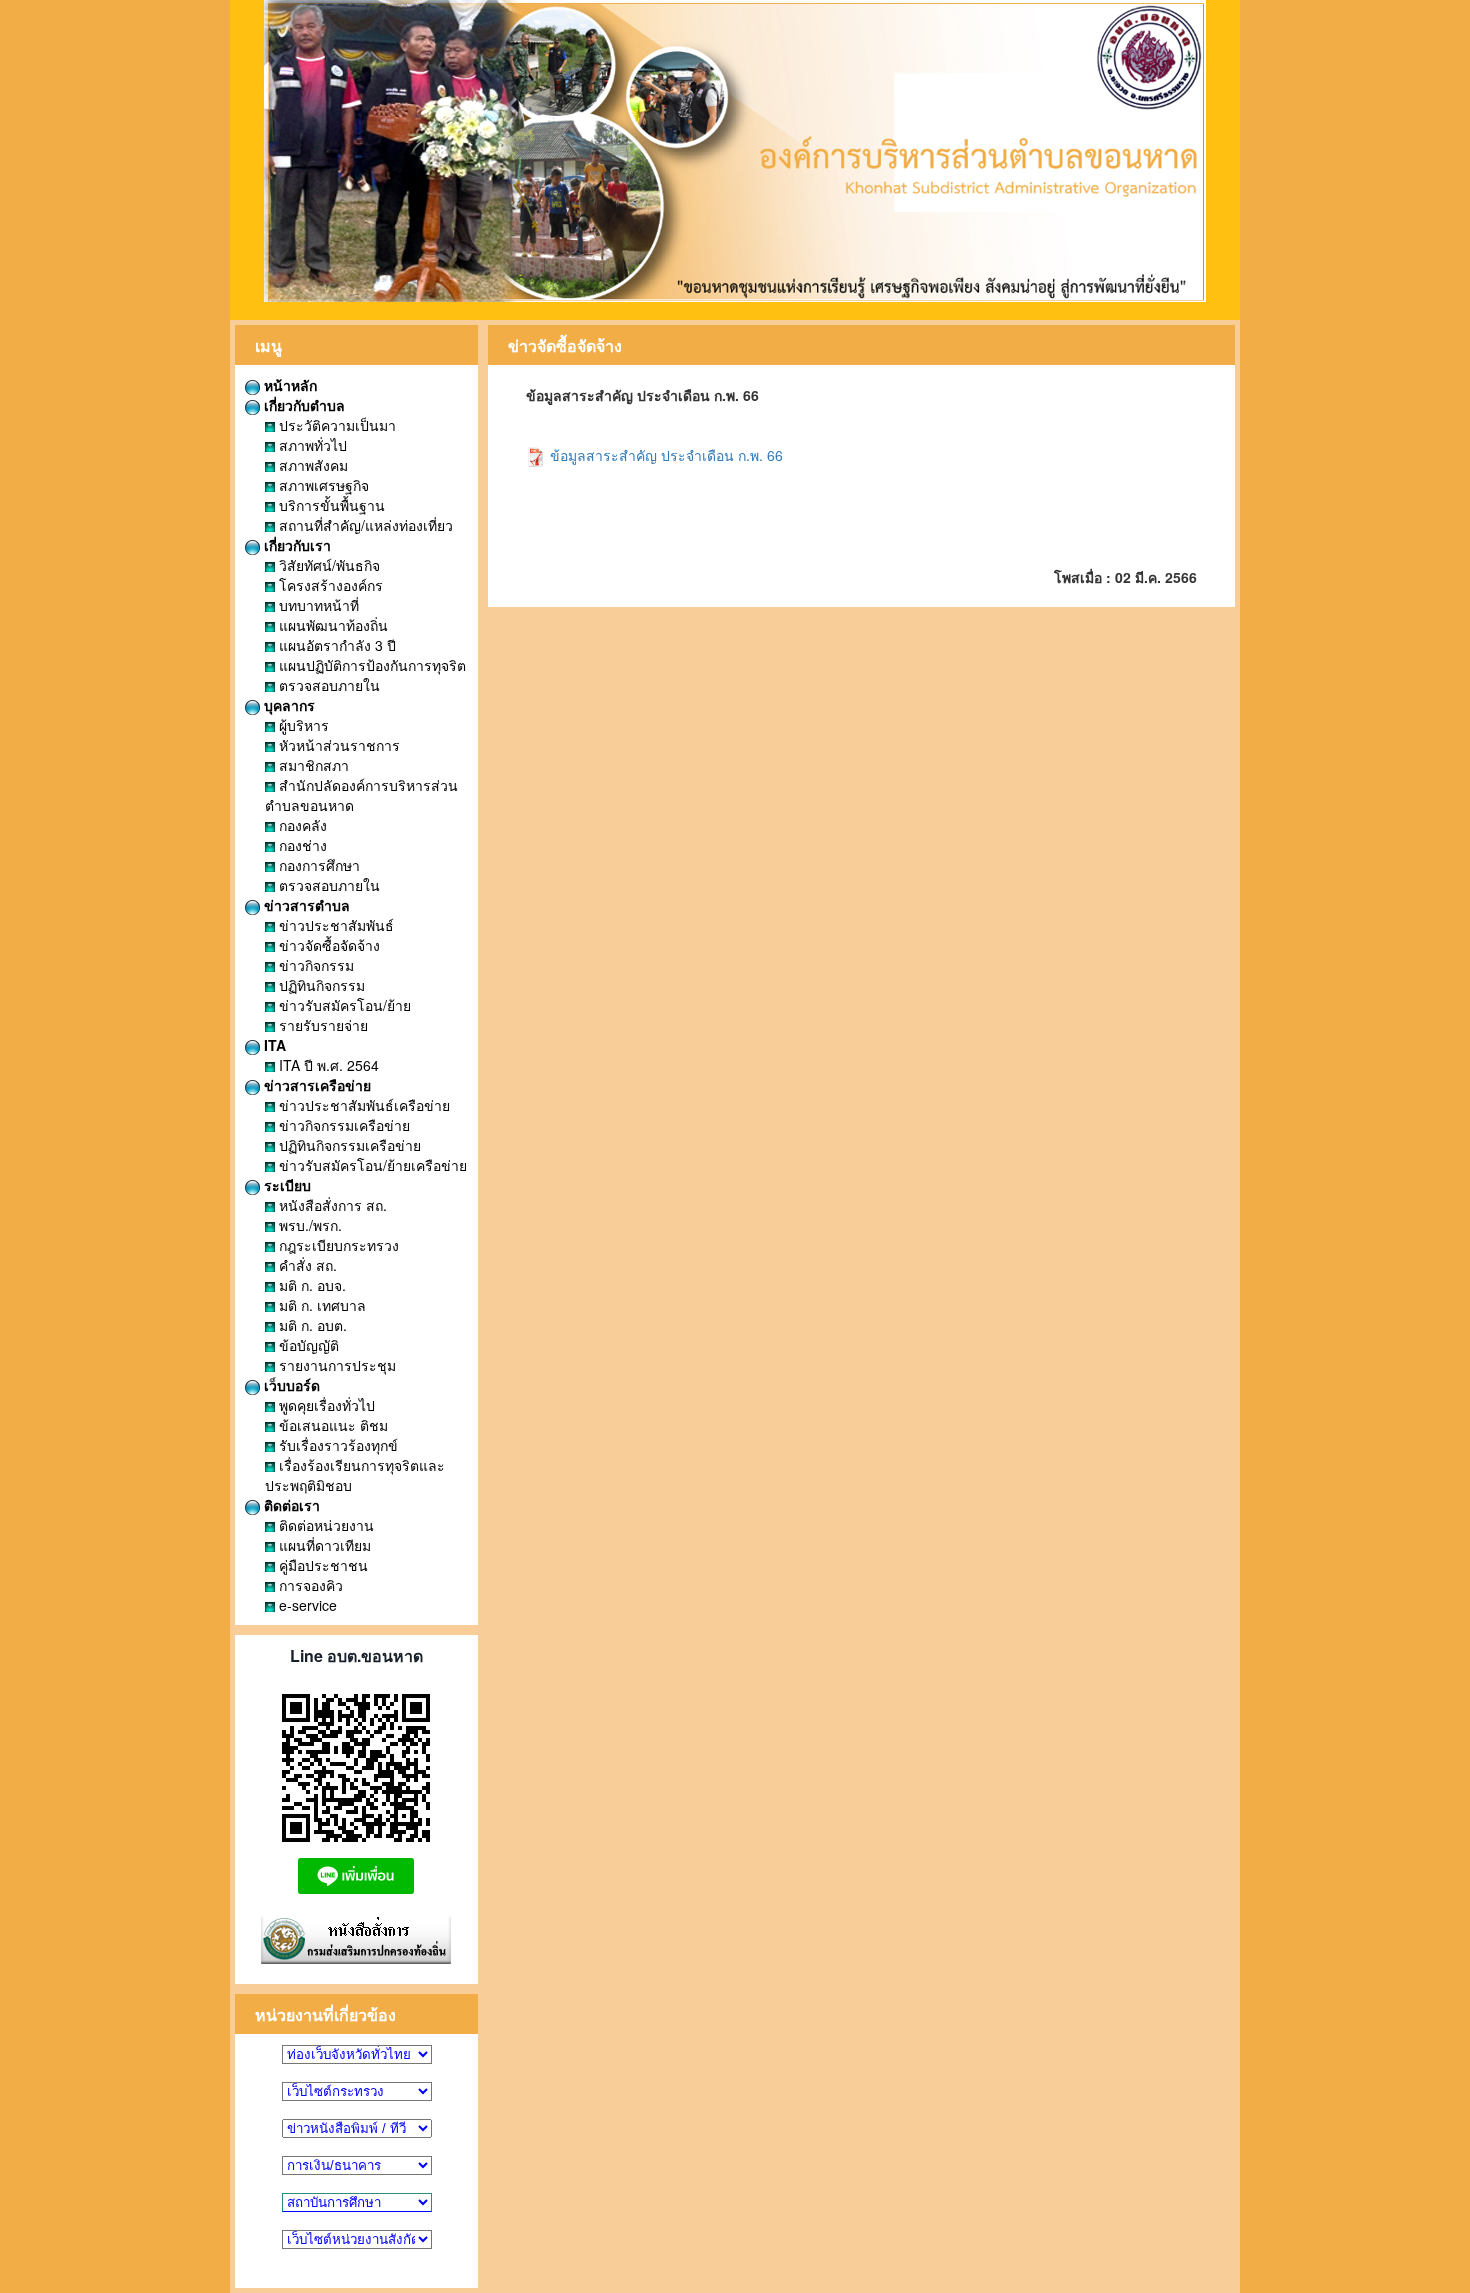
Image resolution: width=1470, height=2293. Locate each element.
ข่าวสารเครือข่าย (315, 1085)
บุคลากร (287, 705)
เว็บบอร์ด (290, 1385)
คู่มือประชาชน (321, 1565)
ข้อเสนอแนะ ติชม (331, 1425)
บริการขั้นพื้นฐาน (330, 505)
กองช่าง (301, 845)
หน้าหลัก (288, 385)
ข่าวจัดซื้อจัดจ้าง (327, 945)
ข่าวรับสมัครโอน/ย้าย (343, 1005)
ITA (273, 1045)
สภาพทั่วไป (311, 445)
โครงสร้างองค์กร (329, 585)
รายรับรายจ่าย (321, 1025)
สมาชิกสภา (312, 765)
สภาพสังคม (311, 465)
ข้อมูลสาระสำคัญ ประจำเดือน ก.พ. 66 (664, 455)
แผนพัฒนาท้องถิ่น (331, 625)
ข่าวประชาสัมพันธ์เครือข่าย (362, 1105)
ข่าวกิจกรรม (314, 965)
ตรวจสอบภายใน (327, 685)
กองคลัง (301, 825)
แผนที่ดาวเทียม (323, 1545)
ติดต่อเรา (290, 1505)
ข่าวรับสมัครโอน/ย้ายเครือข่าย (371, 1165)
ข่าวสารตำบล (305, 905)
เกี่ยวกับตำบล (302, 405)
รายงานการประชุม (335, 1365)
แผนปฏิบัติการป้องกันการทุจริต (370, 665)
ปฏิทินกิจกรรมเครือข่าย (348, 1145)
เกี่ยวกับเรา (295, 545)
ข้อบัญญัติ (307, 1345)
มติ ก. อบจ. (310, 1285)
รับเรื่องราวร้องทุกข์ (336, 1445)
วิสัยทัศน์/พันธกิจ (327, 565)
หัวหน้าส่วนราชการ (337, 745)
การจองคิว (309, 1585)
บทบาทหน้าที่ (317, 605)
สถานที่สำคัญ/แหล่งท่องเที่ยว (364, 525)
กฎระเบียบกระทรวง (337, 1245)
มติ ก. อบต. (311, 1325)
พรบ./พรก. (308, 1225)
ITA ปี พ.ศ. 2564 (327, 1065)
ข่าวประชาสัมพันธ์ (334, 925)
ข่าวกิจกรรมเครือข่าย (342, 1125)
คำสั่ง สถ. (306, 1265)
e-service (306, 1605)
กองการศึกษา (317, 865)
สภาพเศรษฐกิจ (322, 485)
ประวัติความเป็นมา (335, 425)
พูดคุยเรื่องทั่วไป (325, 1405)
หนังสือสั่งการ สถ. (331, 1205)
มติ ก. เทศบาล (320, 1305)
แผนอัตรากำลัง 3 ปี (335, 645)
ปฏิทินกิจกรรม (320, 985)
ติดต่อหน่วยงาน (324, 1525)
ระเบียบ (285, 1185)
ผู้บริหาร (302, 725)
